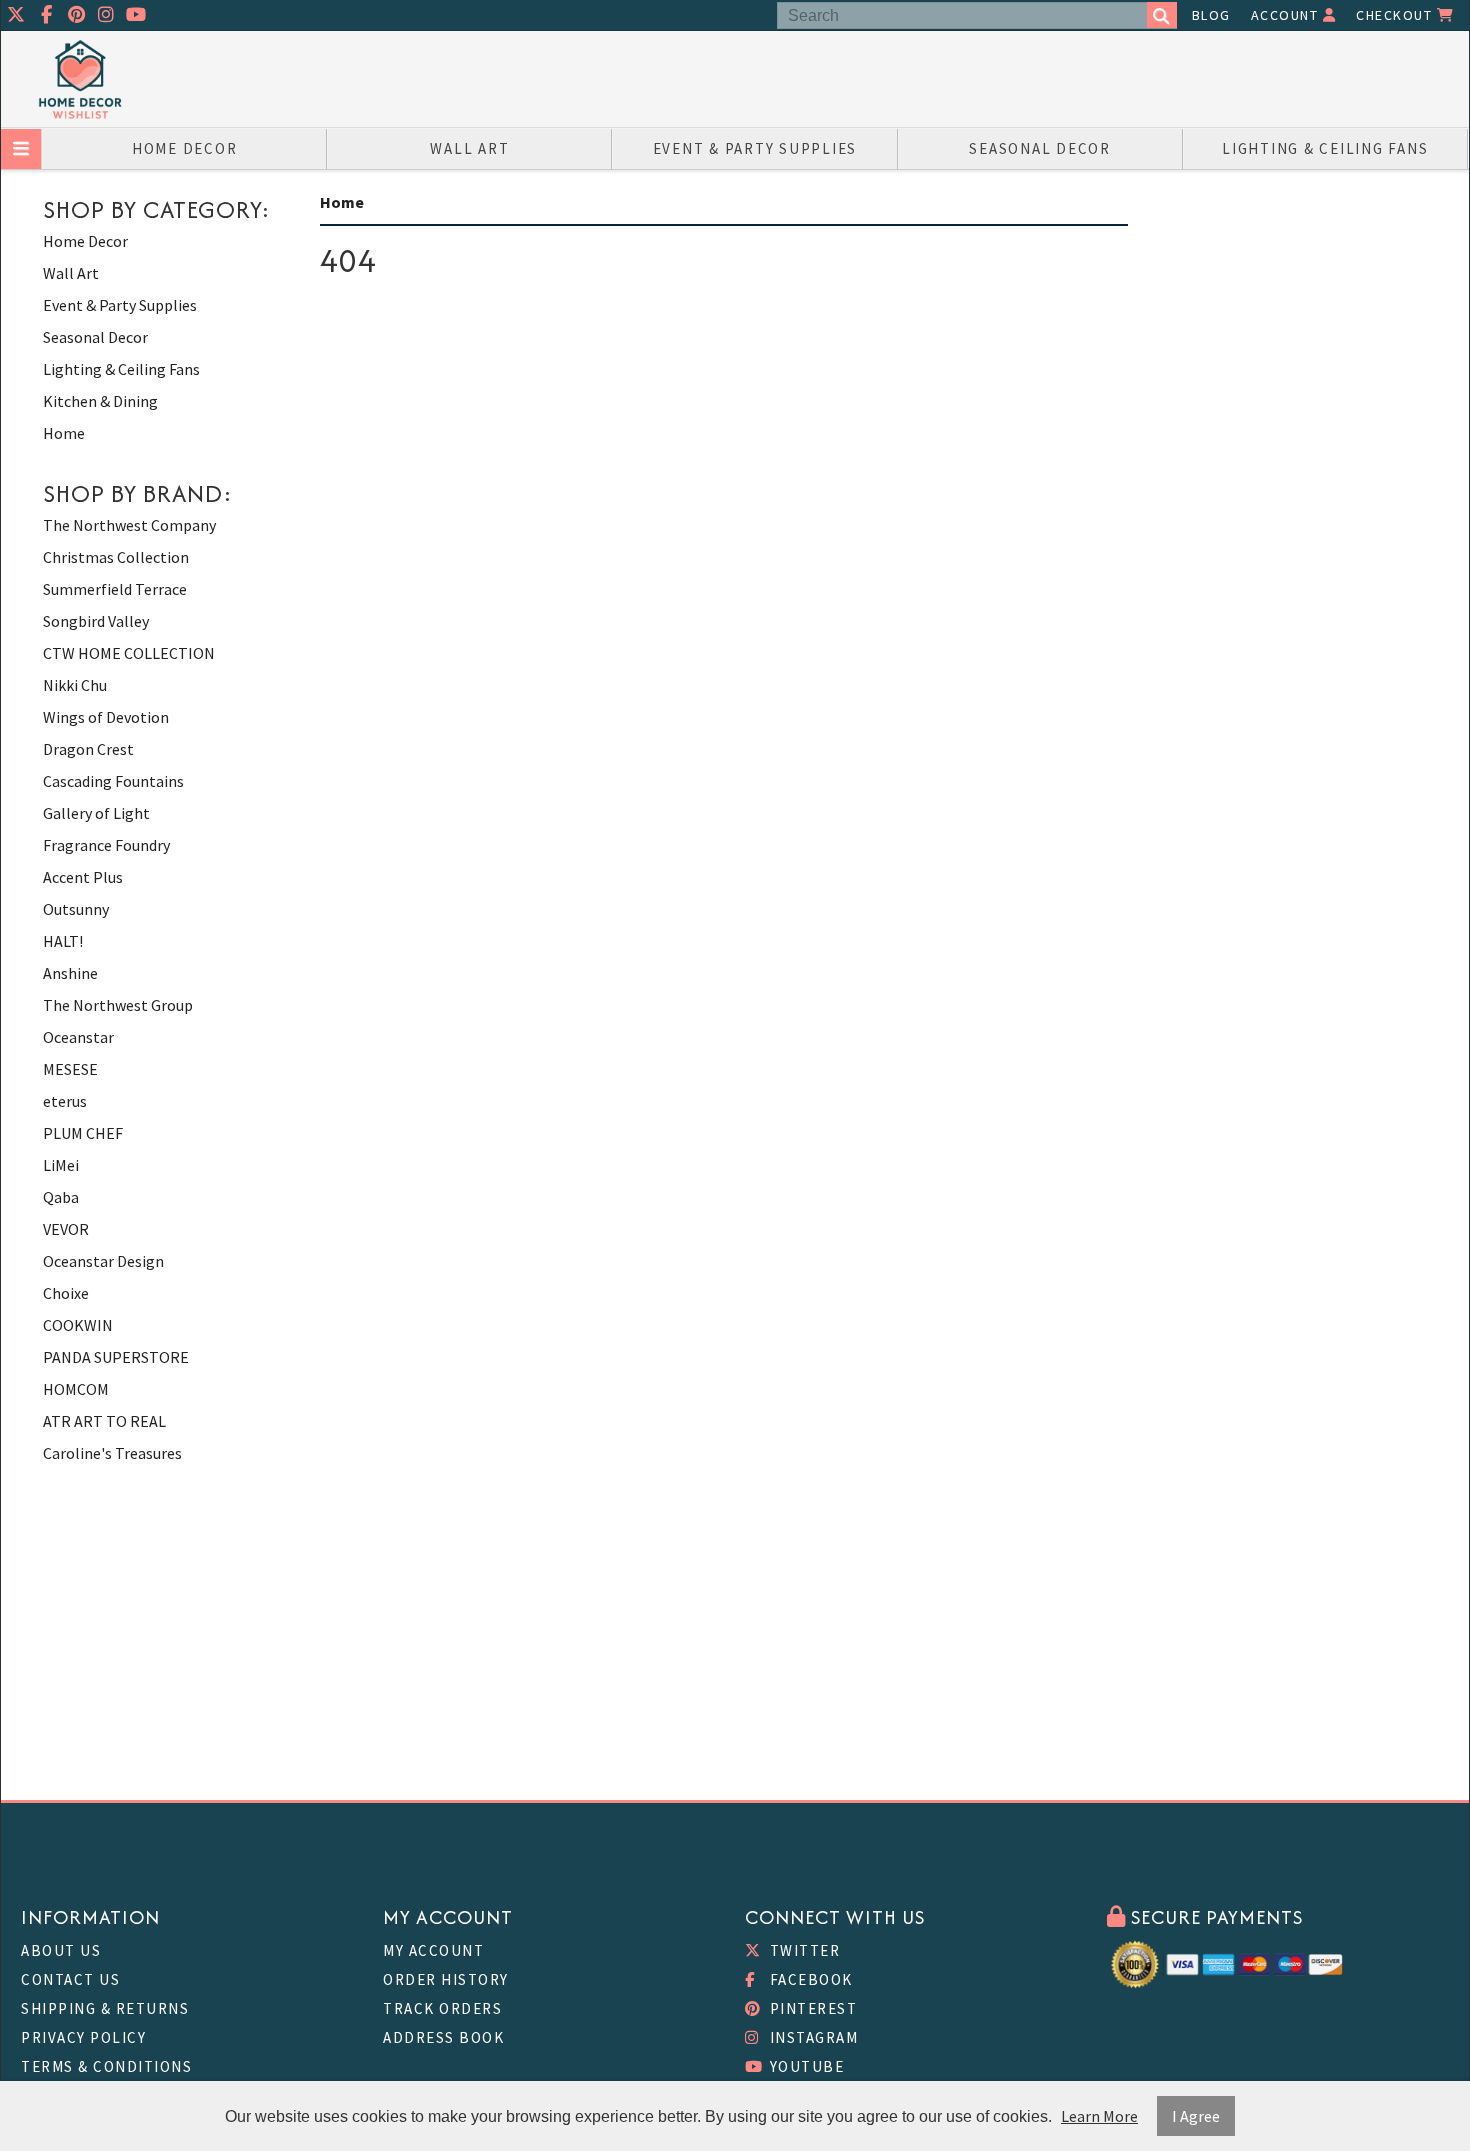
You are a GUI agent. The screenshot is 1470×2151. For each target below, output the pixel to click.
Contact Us (70, 1979)
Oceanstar (78, 1037)
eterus (65, 1101)
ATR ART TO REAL (104, 1421)
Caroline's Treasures (112, 1453)
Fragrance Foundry (106, 845)
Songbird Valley (96, 621)
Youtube (804, 2066)
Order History (446, 1979)
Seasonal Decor (1040, 148)
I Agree (1196, 2116)
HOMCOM (76, 1389)
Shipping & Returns (105, 2008)
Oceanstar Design (103, 1261)
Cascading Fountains (113, 781)
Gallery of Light (96, 813)
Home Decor (185, 148)
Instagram (811, 2037)
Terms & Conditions (106, 2066)
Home (64, 433)
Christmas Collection (116, 557)
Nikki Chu (75, 685)
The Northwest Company (129, 525)
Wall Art (469, 148)
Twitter (802, 1950)
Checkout (1396, 15)
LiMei (61, 1165)
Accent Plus (83, 877)
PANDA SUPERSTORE (116, 1357)
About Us (61, 1950)
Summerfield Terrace (115, 589)
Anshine (70, 973)
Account (1287, 15)
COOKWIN (78, 1325)
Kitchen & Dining (100, 401)
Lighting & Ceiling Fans (1325, 148)
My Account (433, 1950)
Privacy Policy (83, 2037)
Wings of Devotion (106, 717)
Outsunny (76, 909)
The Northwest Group (118, 1005)
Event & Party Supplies (755, 148)
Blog (1211, 15)
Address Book (443, 2037)
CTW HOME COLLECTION (129, 653)
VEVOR (66, 1229)
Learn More (1099, 2116)
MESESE (70, 1069)
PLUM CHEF (83, 1133)
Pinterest (811, 2008)
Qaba (61, 1197)
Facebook (809, 1979)
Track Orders (442, 2008)
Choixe (66, 1293)
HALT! (63, 941)
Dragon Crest (88, 749)
